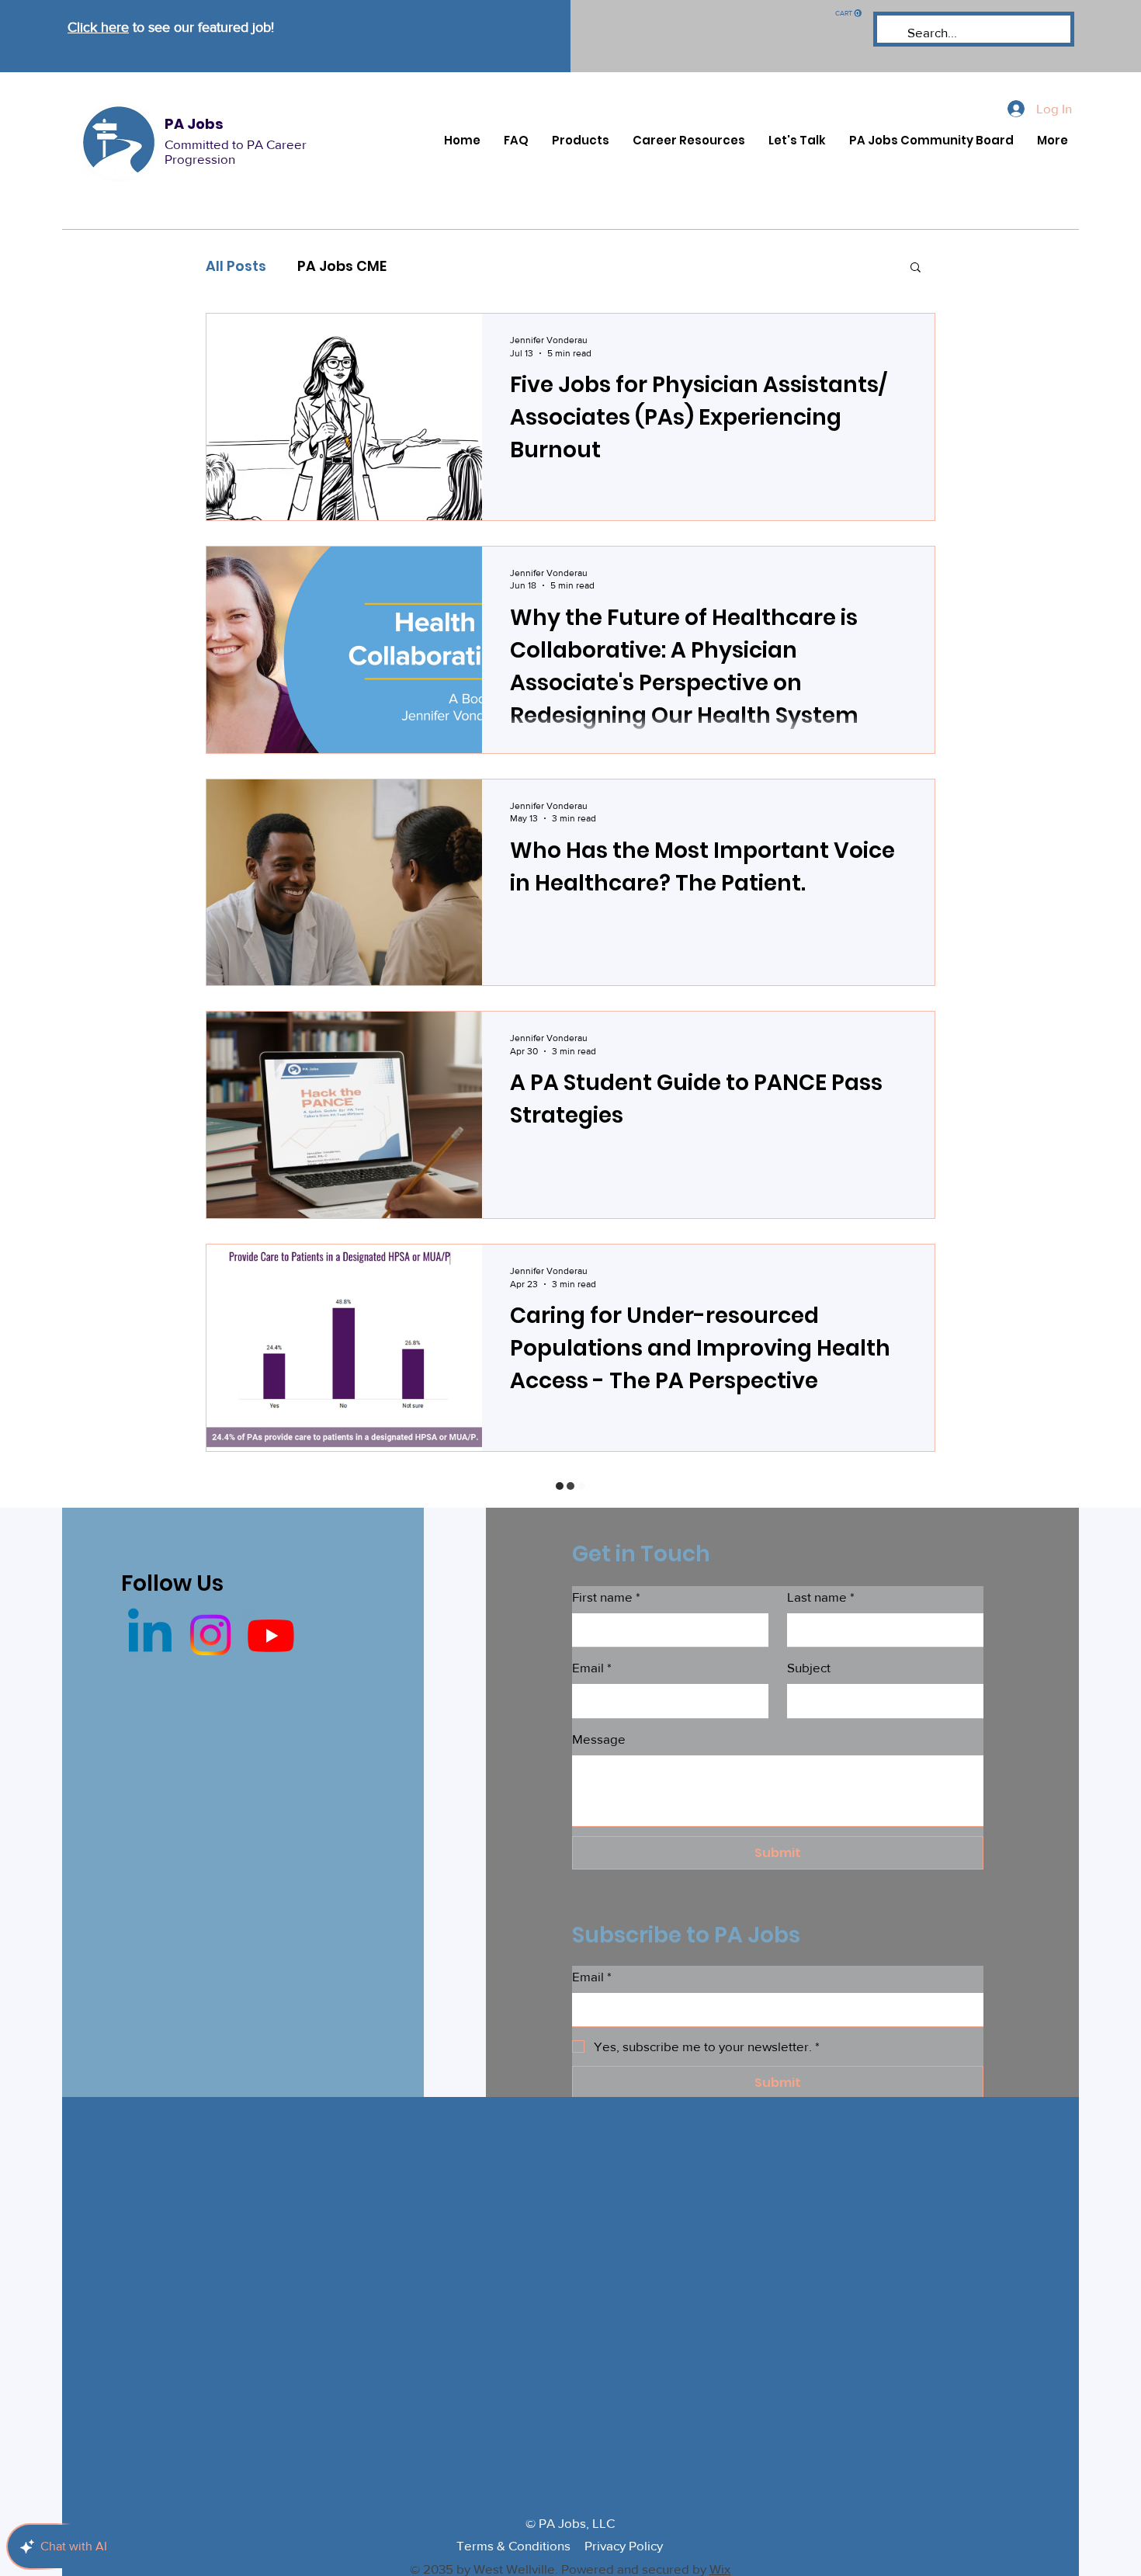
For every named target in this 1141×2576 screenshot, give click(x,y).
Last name (821, 1597)
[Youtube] (271, 1635)
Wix (720, 2569)
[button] (848, 13)
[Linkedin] (150, 1635)
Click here (98, 27)
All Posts (236, 266)
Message (599, 1739)
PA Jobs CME (342, 266)
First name (606, 1597)
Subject (809, 1667)
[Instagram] (210, 1635)
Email (592, 1667)
